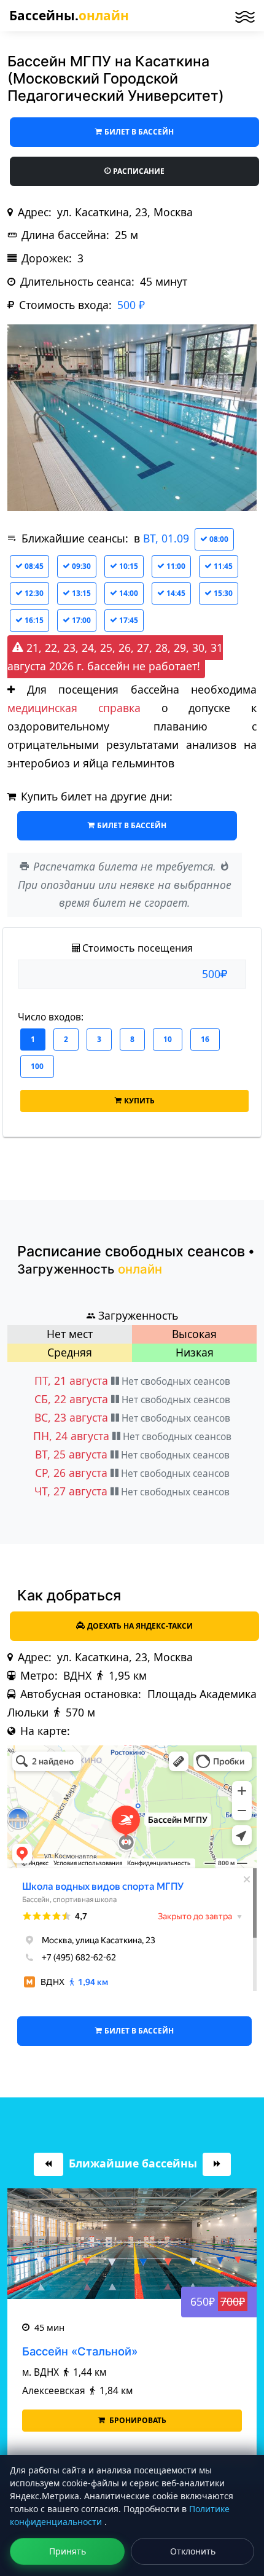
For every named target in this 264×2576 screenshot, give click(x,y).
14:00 (128, 593)
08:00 (218, 539)
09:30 (80, 566)
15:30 (222, 593)
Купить (139, 1101)
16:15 (33, 620)
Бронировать (137, 2420)
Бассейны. (69, 15)
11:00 (175, 566)
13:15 (80, 593)
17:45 (128, 620)
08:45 (33, 566)
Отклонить (193, 2551)
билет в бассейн (139, 132)
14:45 (175, 593)
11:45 (222, 566)
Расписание (139, 171)
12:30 (33, 593)
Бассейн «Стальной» (80, 2351)
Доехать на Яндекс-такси (140, 1626)
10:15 (128, 566)
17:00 (80, 620)
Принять (68, 2551)
